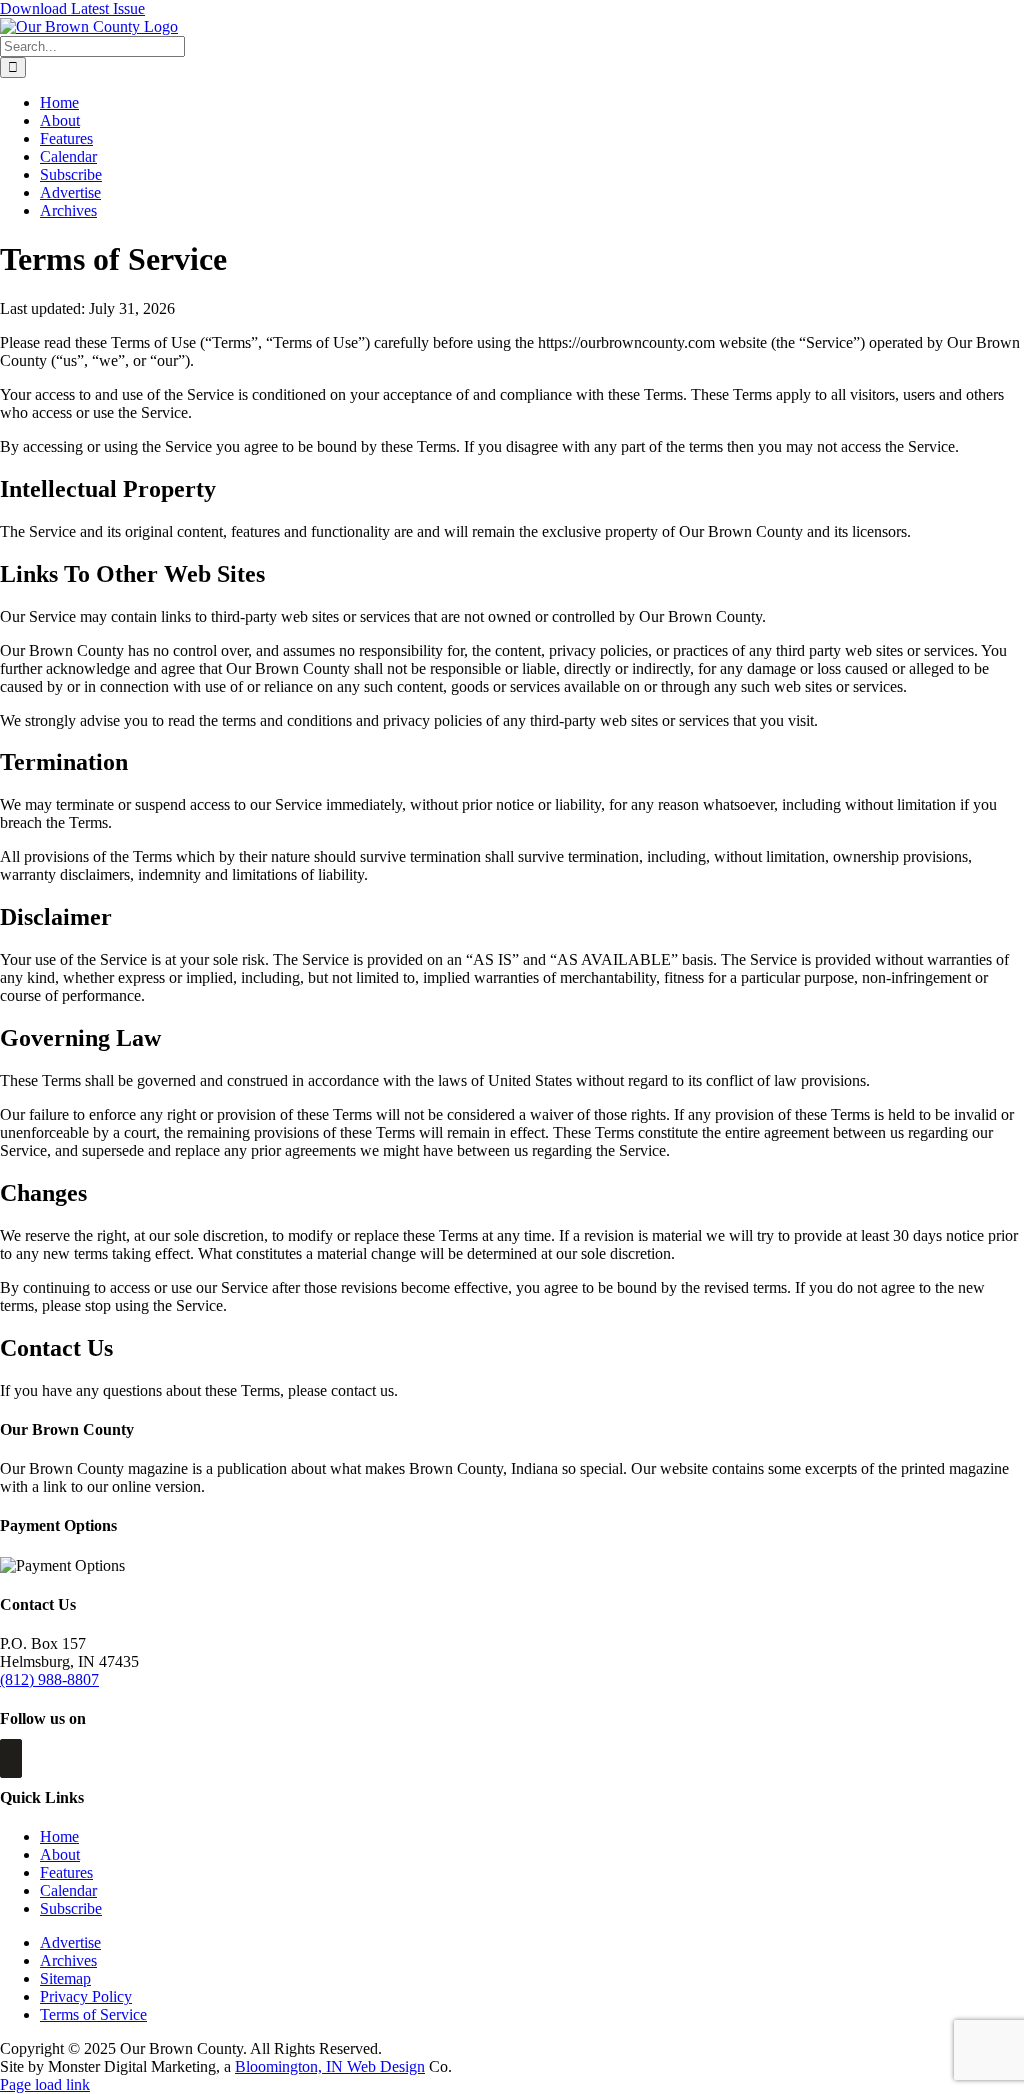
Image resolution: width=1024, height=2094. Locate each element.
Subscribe (71, 1908)
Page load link (45, 2084)
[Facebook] (11, 1758)
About (60, 1854)
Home (59, 1836)
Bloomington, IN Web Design (330, 2066)
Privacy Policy (86, 1996)
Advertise (70, 1942)
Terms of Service (93, 2014)
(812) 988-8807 (49, 1679)
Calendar (68, 1890)
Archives (68, 1960)
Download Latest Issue (72, 8)
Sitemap (65, 1978)
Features (66, 1872)
